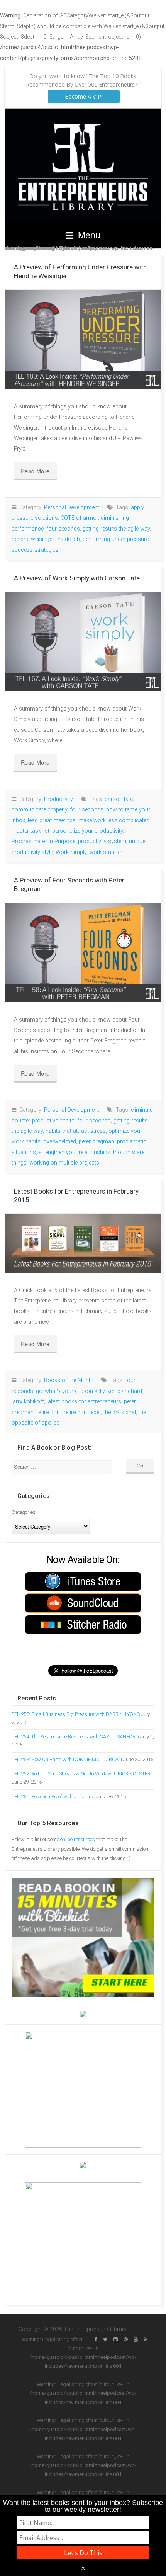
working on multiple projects (64, 1163)
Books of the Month (69, 1380)
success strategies (35, 550)
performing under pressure (116, 539)
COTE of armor (79, 518)
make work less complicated (114, 820)
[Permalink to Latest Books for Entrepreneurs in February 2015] (83, 1243)
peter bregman (97, 1142)
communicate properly (39, 810)
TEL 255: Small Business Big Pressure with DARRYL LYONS (76, 1714)
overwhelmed (60, 1142)
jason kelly (92, 1391)
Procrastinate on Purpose (43, 841)
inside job (68, 539)
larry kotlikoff (28, 1402)
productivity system (102, 841)
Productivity (58, 799)
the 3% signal (120, 1412)
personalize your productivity (87, 831)
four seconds (63, 529)
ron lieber (90, 1412)
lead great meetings (52, 820)
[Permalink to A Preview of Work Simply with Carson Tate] (83, 642)
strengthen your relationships (75, 1152)
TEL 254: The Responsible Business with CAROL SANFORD (75, 1737)
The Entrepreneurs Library (83, 165)
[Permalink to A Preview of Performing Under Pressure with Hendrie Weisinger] (83, 339)
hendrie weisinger (33, 539)
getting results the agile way (116, 529)
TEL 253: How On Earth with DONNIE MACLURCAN (67, 1759)
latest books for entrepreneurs (84, 1402)
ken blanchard (125, 1391)
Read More (35, 471)
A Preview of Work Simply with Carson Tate (77, 578)
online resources (78, 1839)
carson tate (119, 799)
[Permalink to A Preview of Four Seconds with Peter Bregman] (83, 953)
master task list (30, 831)
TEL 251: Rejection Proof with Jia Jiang (53, 1796)
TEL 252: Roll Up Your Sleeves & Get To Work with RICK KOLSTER (81, 1774)
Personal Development (72, 508)
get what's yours (56, 1391)
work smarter (106, 852)
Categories (24, 1512)
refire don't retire (56, 1412)
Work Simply (71, 852)
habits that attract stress (76, 1131)
